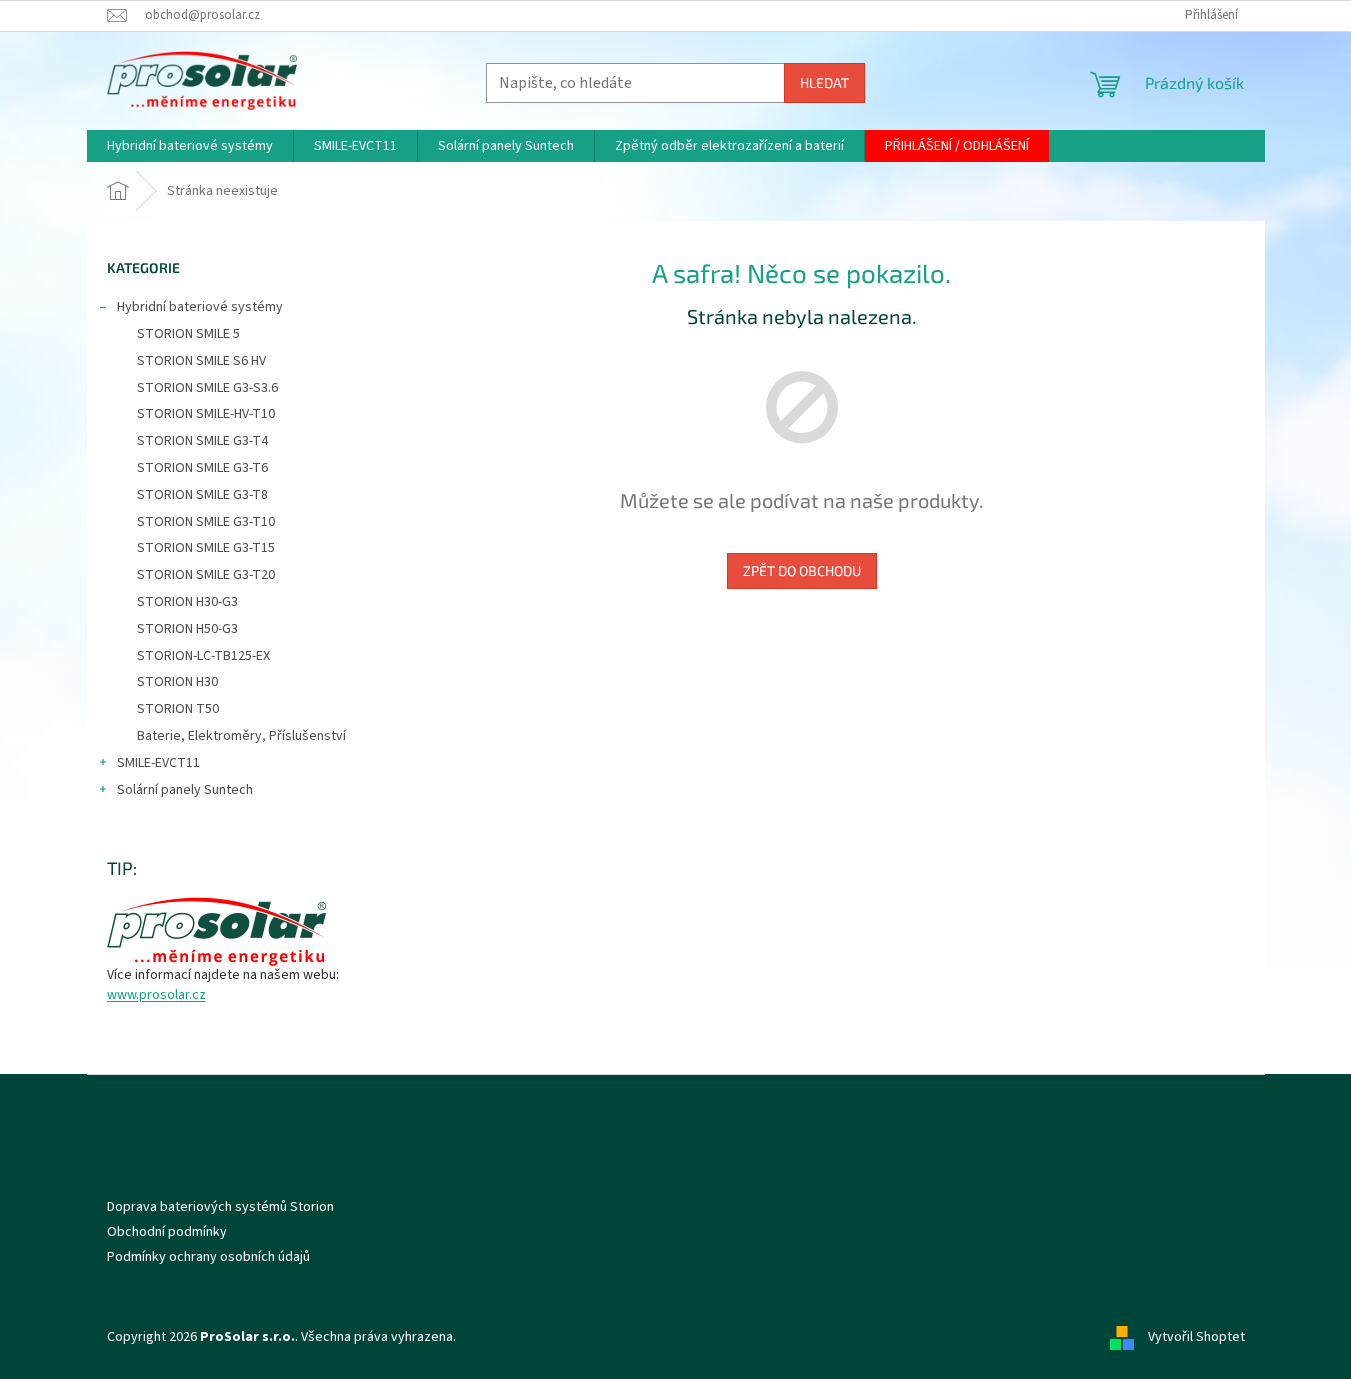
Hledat (824, 82)
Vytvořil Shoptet (1196, 1338)
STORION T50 (178, 709)
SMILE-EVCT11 (158, 763)
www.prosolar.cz (156, 995)
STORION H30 (177, 682)
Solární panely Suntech (185, 790)
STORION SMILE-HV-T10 (206, 414)
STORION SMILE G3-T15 (206, 548)
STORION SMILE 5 (188, 334)
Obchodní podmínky (167, 1232)
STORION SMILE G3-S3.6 (207, 388)
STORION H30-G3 (187, 602)
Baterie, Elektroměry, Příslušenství (241, 736)
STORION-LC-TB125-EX (203, 656)
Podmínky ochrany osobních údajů (208, 1257)
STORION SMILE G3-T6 (202, 468)
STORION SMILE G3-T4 (202, 441)
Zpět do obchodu (802, 570)
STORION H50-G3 (187, 629)
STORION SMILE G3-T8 (202, 495)
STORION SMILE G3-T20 (206, 575)
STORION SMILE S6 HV (201, 361)
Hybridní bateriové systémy (200, 307)
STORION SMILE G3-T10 (206, 522)
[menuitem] (190, 146)
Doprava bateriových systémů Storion (220, 1207)
